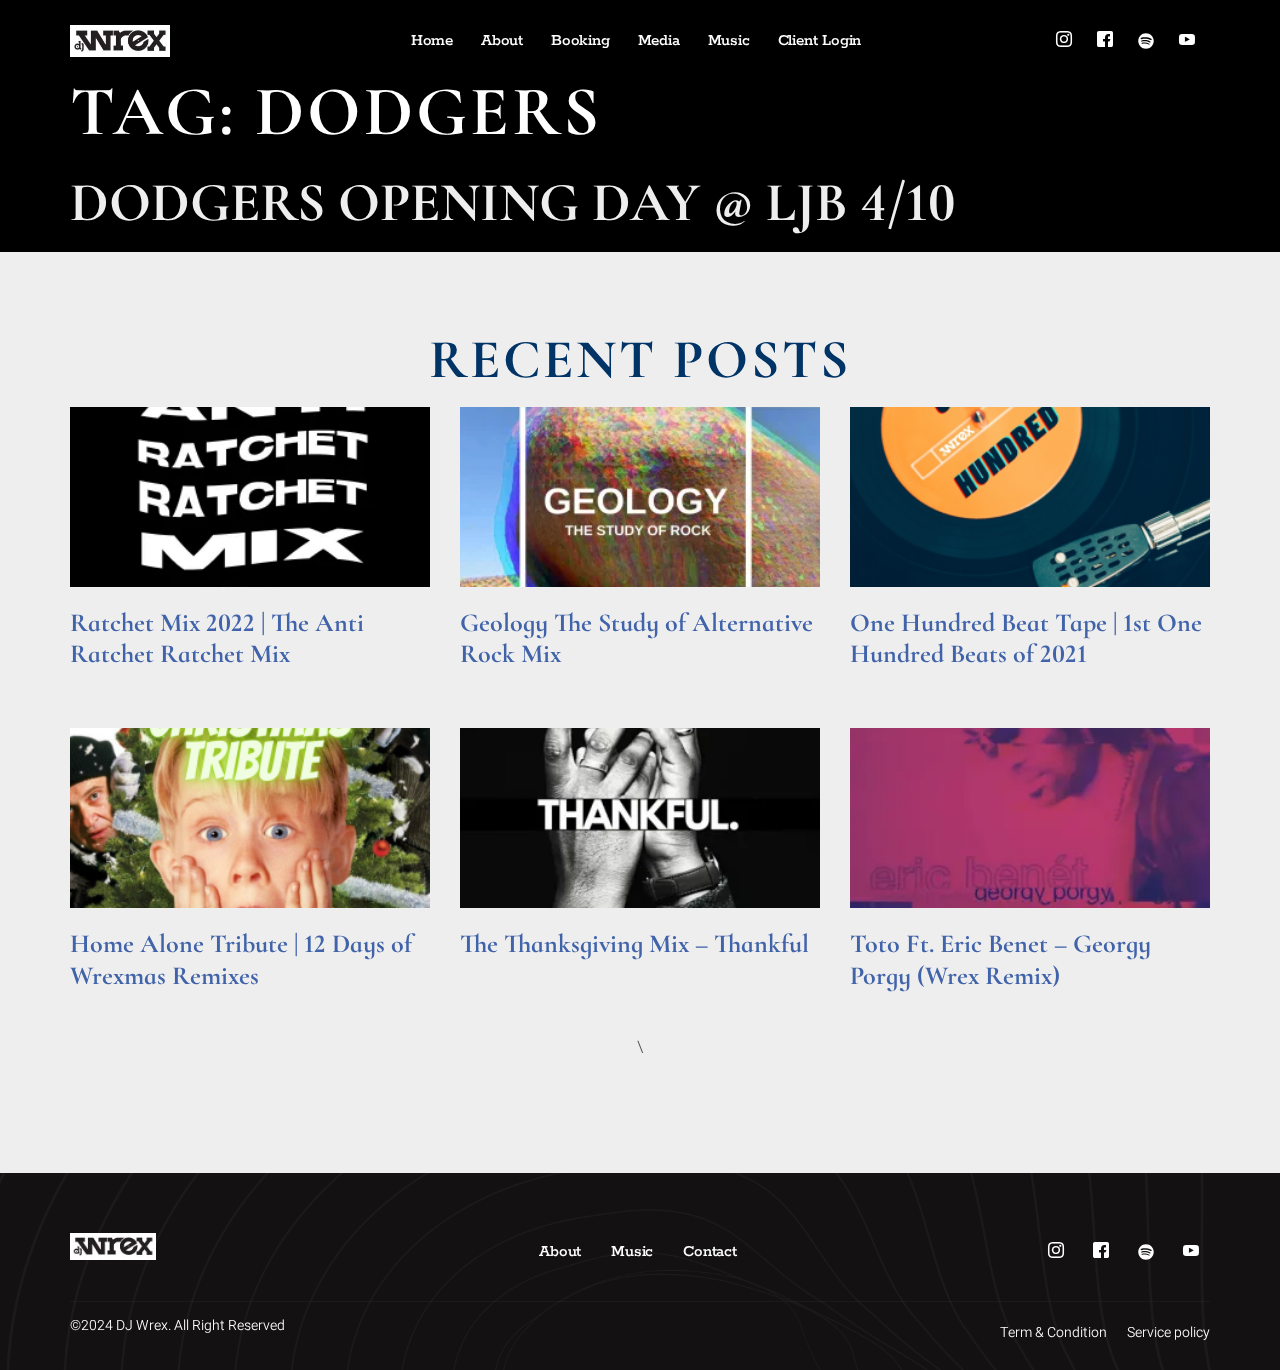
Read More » (108, 681)
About (502, 40)
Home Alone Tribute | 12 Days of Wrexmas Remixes (241, 959)
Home (432, 40)
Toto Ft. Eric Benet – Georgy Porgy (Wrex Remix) (1000, 959)
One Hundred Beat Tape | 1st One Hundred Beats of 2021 (1026, 638)
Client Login (820, 40)
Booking (580, 40)
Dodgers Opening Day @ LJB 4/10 (513, 202)
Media (659, 40)
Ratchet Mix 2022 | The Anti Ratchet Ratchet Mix (217, 638)
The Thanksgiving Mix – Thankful (634, 943)
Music (729, 40)
